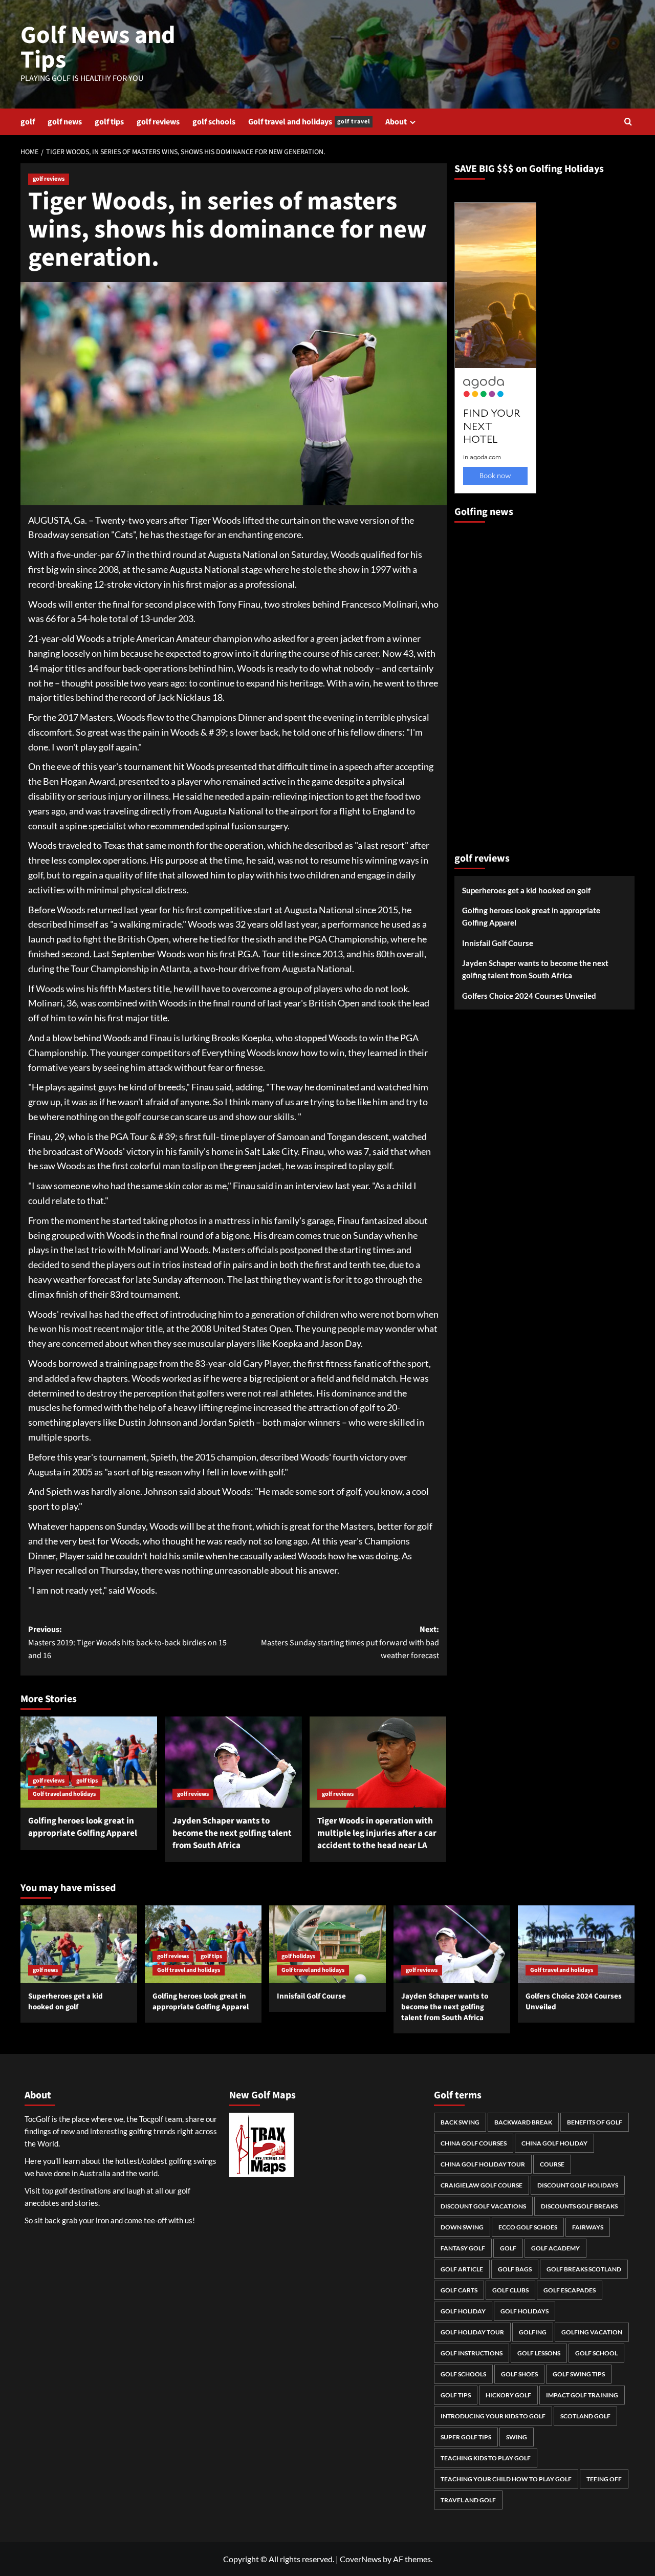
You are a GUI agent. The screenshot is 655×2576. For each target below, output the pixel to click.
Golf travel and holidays (309, 122)
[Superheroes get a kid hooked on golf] (79, 1944)
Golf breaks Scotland (584, 2269)
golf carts (459, 2290)
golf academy (555, 2248)
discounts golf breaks (579, 2206)
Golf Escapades (570, 2290)
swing (517, 2437)
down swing (462, 2227)
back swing (460, 2122)
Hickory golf (508, 2395)
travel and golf (468, 2500)
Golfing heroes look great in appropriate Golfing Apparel (83, 1827)
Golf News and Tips (98, 48)
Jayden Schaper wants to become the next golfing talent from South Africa (232, 1833)
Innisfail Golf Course (498, 943)
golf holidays (298, 1956)
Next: (350, 1643)
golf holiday (463, 2311)
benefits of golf (595, 2122)
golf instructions (472, 2353)
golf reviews (158, 122)
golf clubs (510, 2290)
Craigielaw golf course (482, 2185)
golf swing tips (579, 2374)
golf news (65, 122)
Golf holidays (525, 2311)
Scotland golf (585, 2416)
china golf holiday (554, 2143)
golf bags (515, 2269)
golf (28, 122)
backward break (523, 2122)
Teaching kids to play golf (486, 2458)
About (396, 122)
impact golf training (582, 2395)
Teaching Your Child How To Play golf (506, 2479)
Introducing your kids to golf (493, 2416)
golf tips (109, 122)
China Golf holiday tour (483, 2164)
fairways (588, 2227)
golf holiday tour (472, 2332)
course (552, 2164)
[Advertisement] (495, 683)
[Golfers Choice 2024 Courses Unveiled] (576, 1944)
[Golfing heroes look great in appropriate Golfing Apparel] (89, 1762)
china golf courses (474, 2143)
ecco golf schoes (528, 2227)
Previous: (127, 1643)
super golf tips (466, 2437)
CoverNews (361, 2559)
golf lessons (539, 2353)
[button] (628, 122)
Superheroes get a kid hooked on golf (526, 890)
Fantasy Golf (463, 2248)
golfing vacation (592, 2332)
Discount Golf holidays (578, 2185)
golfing (533, 2332)
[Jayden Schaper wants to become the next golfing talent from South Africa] (233, 1762)
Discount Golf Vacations (483, 2206)
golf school (596, 2353)
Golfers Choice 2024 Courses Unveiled (529, 996)
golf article (462, 2269)
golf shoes (519, 2374)
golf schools (214, 122)
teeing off (604, 2479)
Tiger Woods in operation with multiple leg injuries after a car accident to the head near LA (377, 1833)
